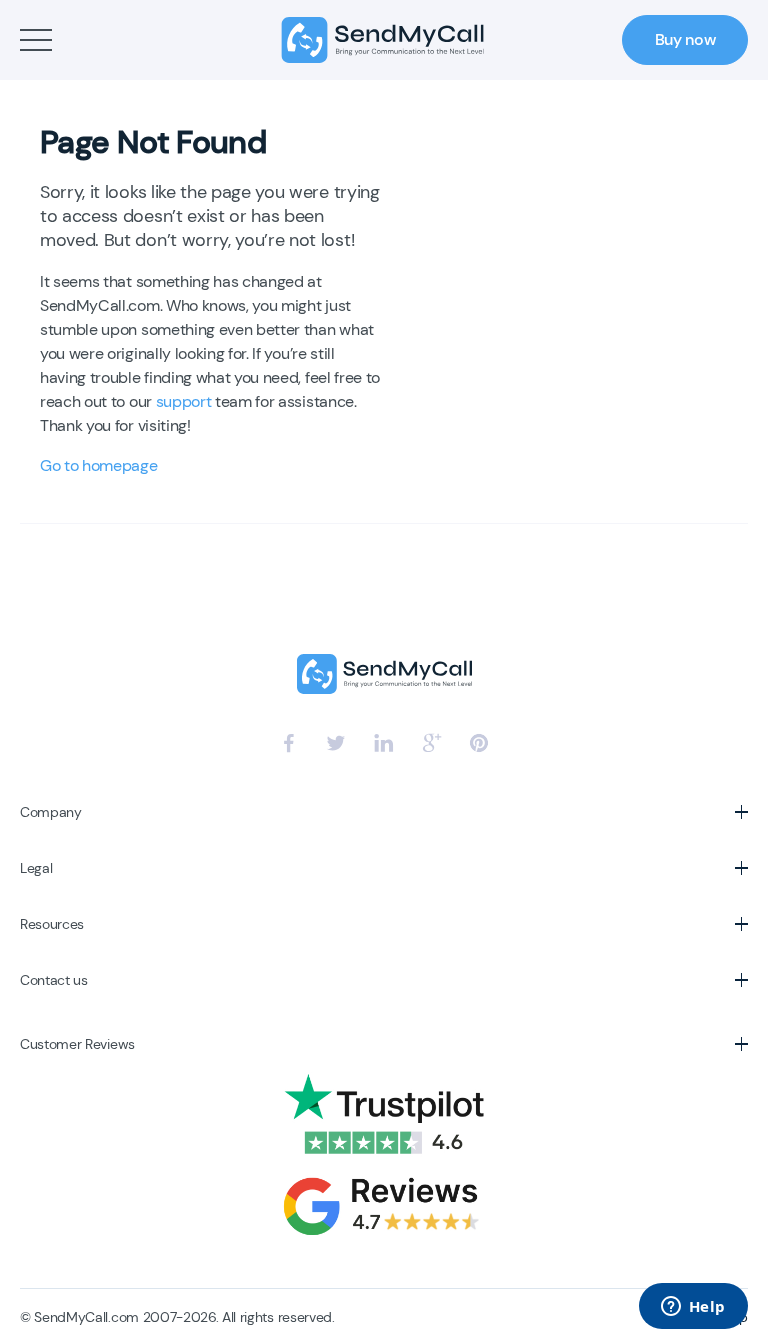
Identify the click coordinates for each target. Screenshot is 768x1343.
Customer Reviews (77, 1044)
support (184, 401)
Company (51, 812)
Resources (52, 924)
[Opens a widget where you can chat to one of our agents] (693, 1308)
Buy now (685, 39)
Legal (36, 868)
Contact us (54, 980)
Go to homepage (99, 465)
